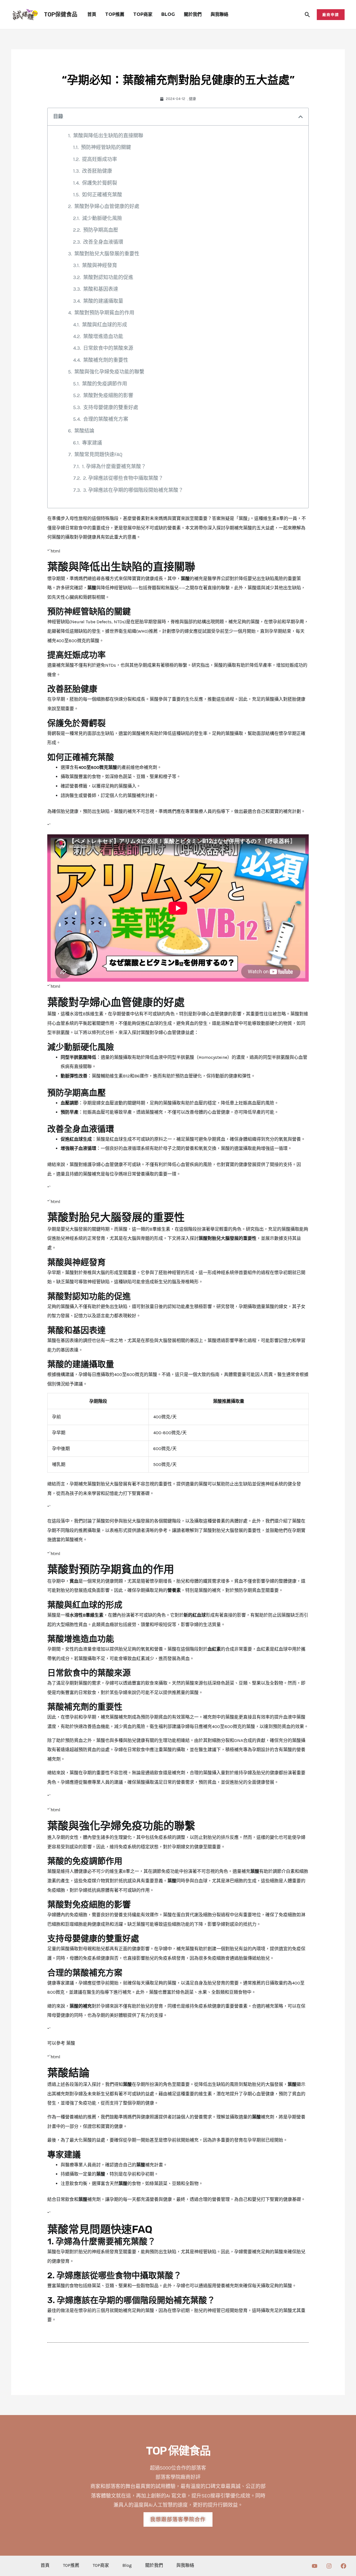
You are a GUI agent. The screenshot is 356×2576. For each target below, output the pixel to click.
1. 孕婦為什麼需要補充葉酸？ (114, 466)
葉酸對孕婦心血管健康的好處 (107, 206)
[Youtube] (315, 2566)
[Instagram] (329, 2566)
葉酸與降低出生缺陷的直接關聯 (108, 136)
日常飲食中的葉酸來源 (108, 348)
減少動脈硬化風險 (102, 218)
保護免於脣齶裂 (100, 183)
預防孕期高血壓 (101, 230)
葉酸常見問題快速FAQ (98, 454)
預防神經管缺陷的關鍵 (106, 147)
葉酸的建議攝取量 (103, 301)
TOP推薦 (115, 14)
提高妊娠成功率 (100, 159)
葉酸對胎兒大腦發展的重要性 (107, 254)
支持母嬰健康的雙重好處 (111, 407)
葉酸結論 (84, 431)
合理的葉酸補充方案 (106, 419)
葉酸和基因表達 (101, 289)
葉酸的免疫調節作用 (105, 384)
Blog (168, 14)
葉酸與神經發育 (100, 265)
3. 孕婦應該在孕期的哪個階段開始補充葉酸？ (133, 490)
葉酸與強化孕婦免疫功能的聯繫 (109, 372)
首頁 (92, 14)
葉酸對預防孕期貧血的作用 (104, 313)
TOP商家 (143, 14)
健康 (192, 99)
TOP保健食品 (61, 14)
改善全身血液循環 (103, 242)
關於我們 (193, 14)
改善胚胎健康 (97, 171)
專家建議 (92, 443)
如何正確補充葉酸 (102, 195)
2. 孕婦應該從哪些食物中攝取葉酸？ (123, 478)
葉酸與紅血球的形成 (105, 325)
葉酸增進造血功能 (103, 336)
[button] (307, 15)
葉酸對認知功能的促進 (108, 277)
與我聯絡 (219, 14)
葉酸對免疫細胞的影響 (108, 395)
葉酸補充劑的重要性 (106, 360)
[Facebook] (343, 2566)
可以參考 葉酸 (61, 2043)
